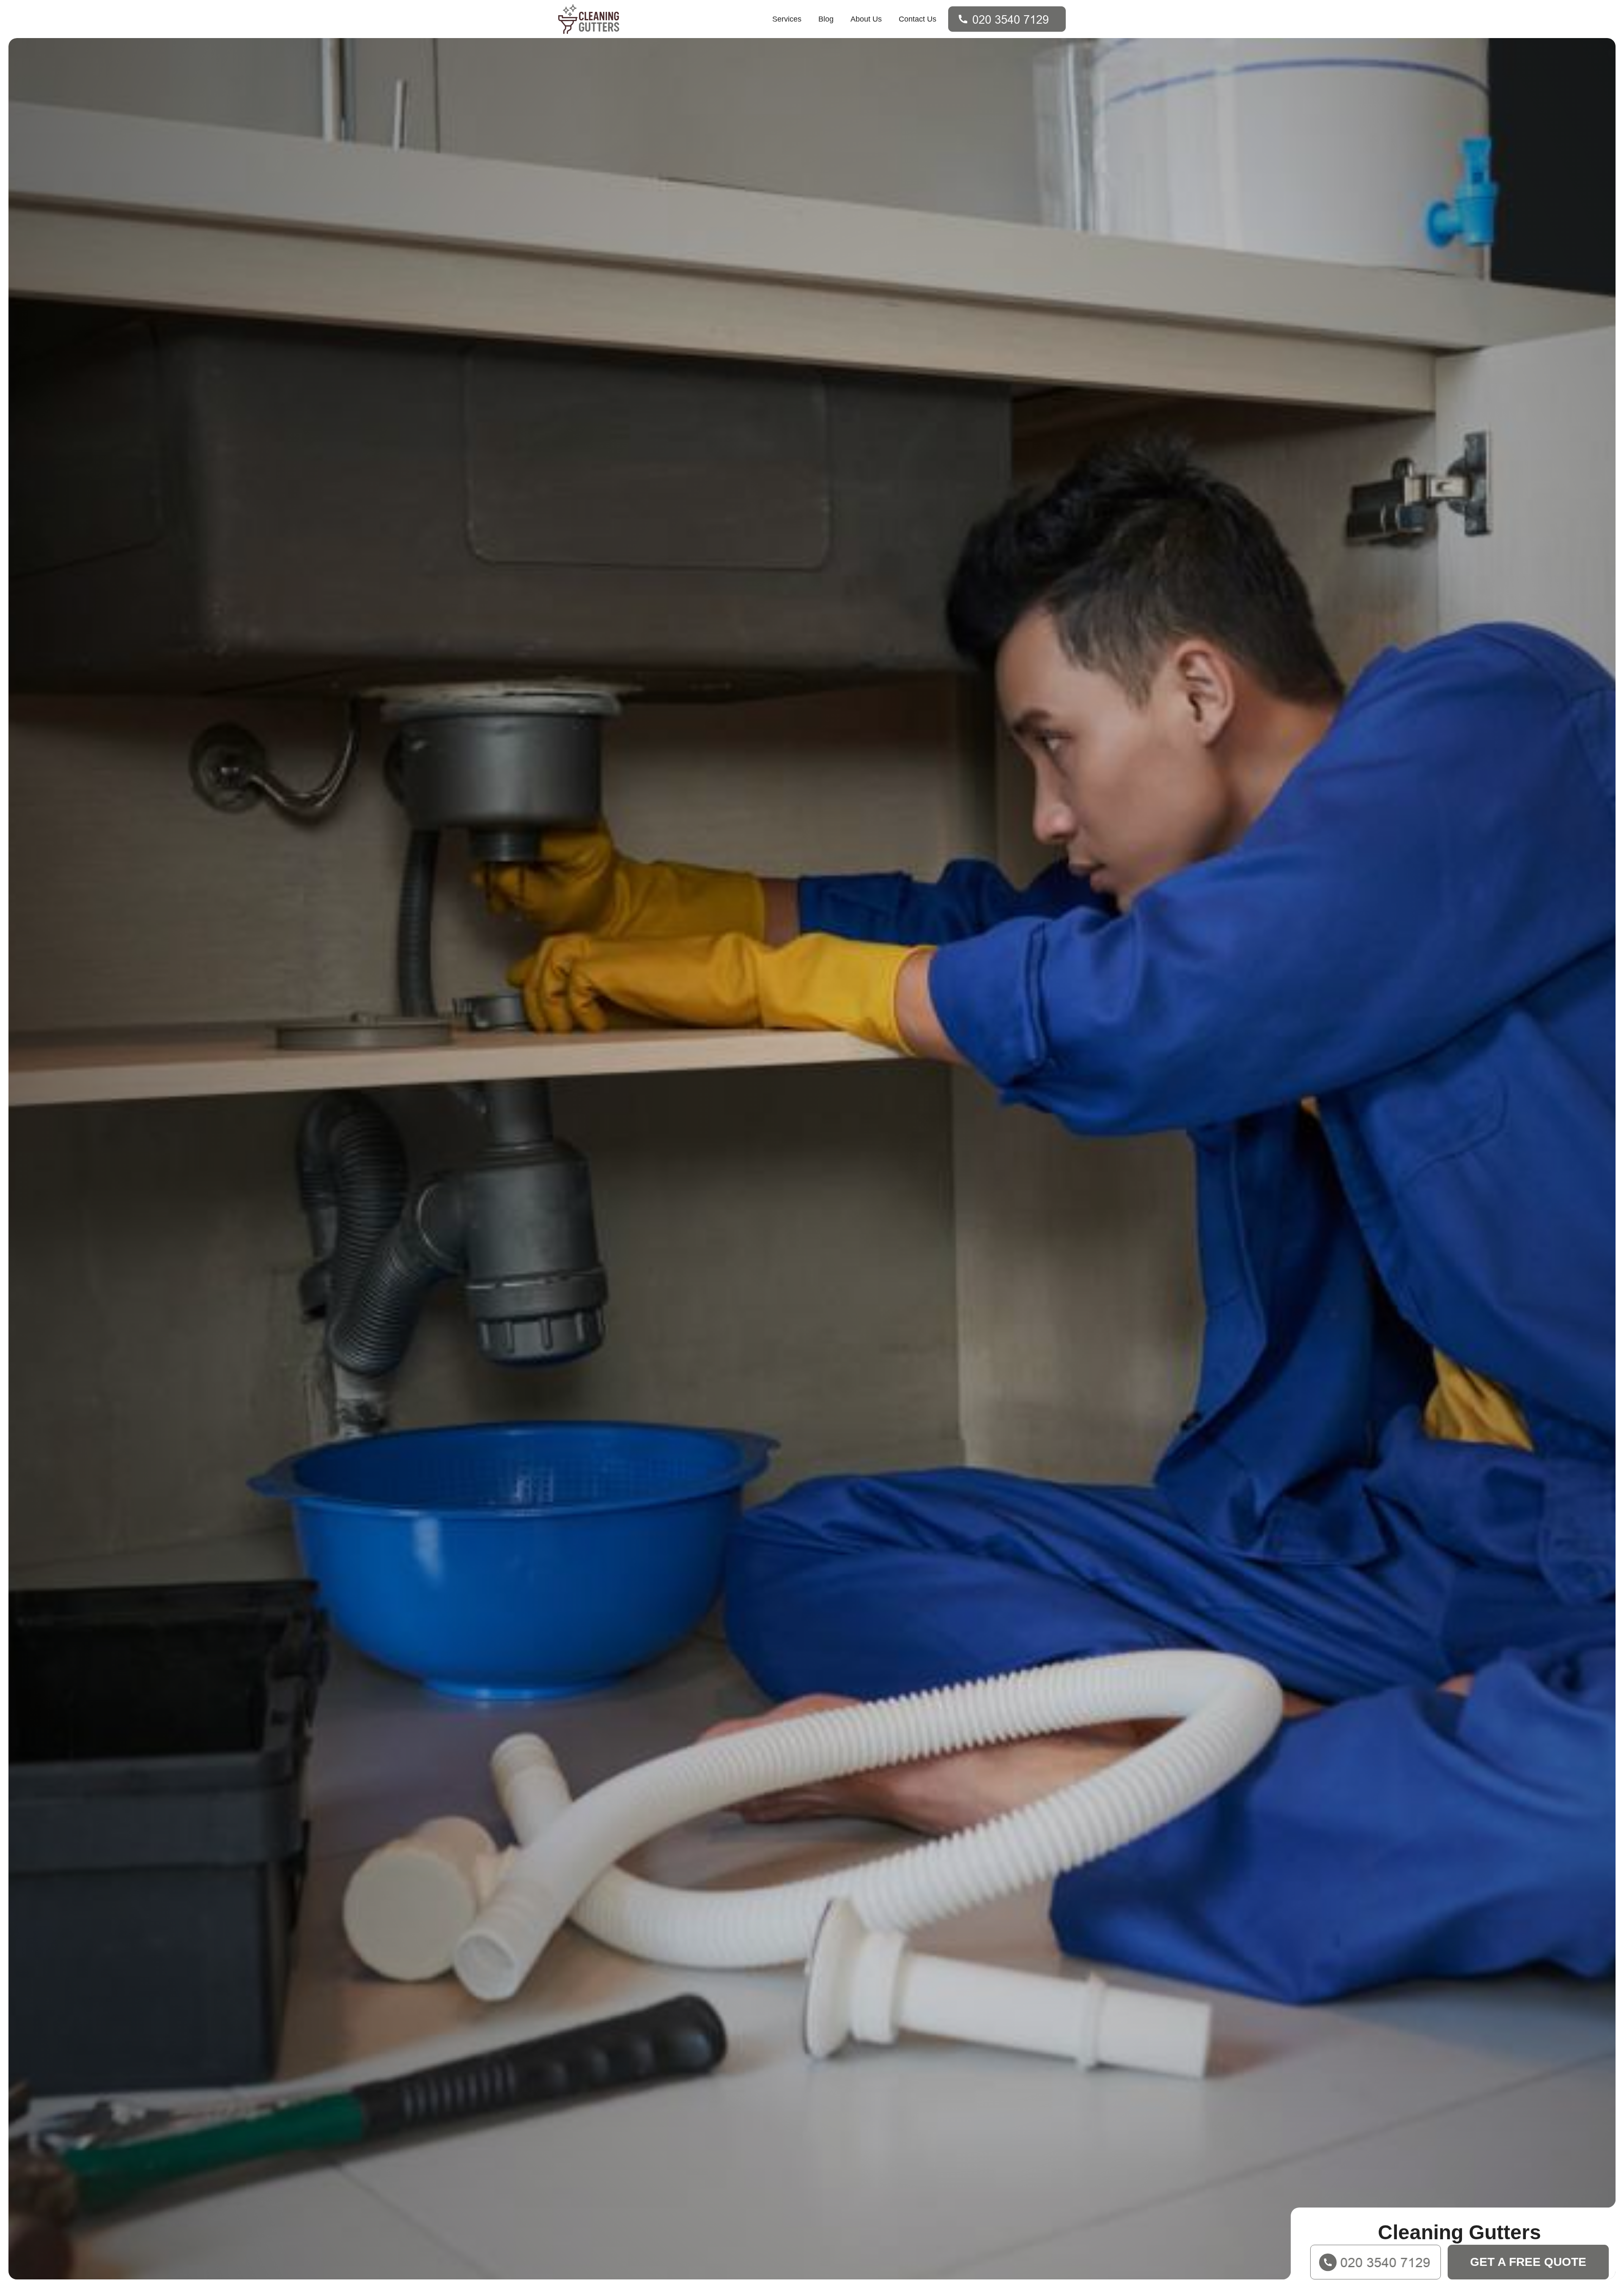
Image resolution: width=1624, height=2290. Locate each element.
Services (787, 19)
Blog (826, 19)
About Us (866, 19)
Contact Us (918, 19)
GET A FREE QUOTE (1528, 2262)
